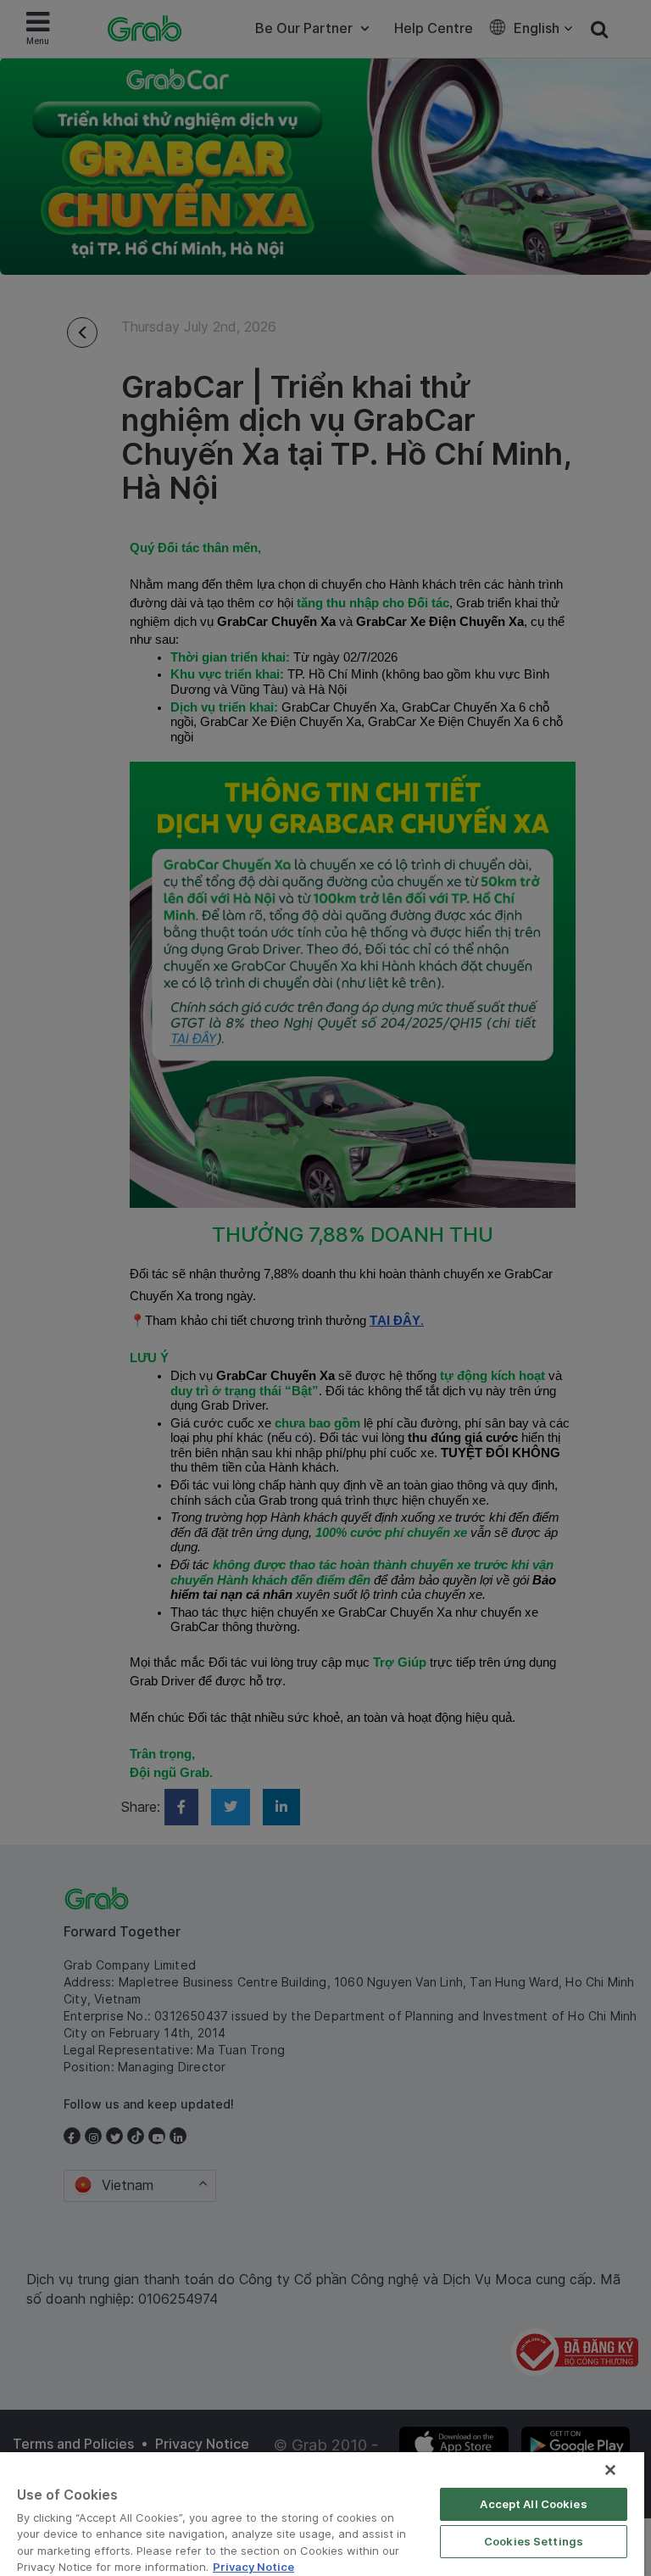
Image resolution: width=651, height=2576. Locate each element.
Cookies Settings (534, 2541)
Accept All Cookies (533, 2504)
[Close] (610, 2470)
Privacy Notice (253, 2567)
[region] (322, 2514)
